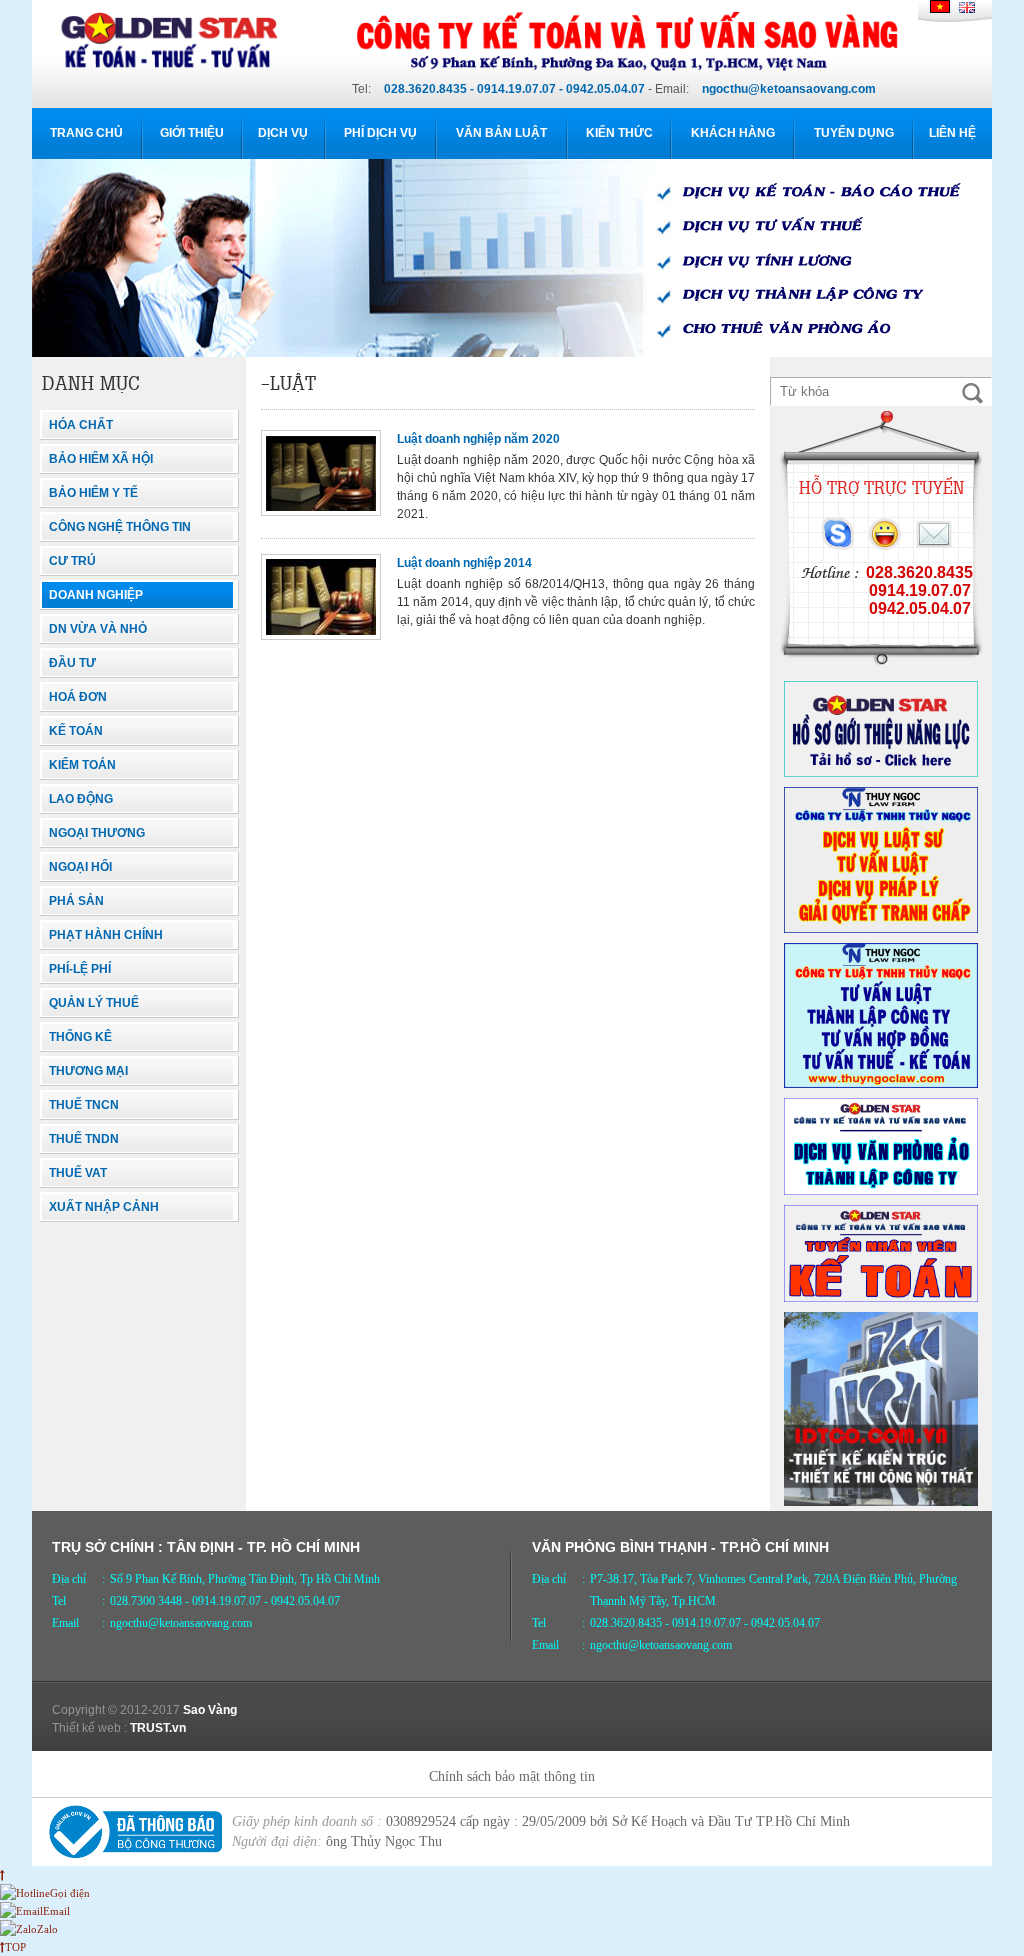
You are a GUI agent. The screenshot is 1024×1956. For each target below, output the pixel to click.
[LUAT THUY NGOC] (881, 929)
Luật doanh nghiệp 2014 (464, 563)
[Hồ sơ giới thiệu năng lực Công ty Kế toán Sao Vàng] (881, 773)
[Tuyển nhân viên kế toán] (881, 1298)
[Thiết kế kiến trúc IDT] (881, 1502)
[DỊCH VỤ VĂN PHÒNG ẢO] (881, 1191)
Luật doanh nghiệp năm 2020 (478, 439)
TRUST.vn (158, 1728)
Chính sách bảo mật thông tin (512, 1776)
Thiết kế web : (89, 1728)
